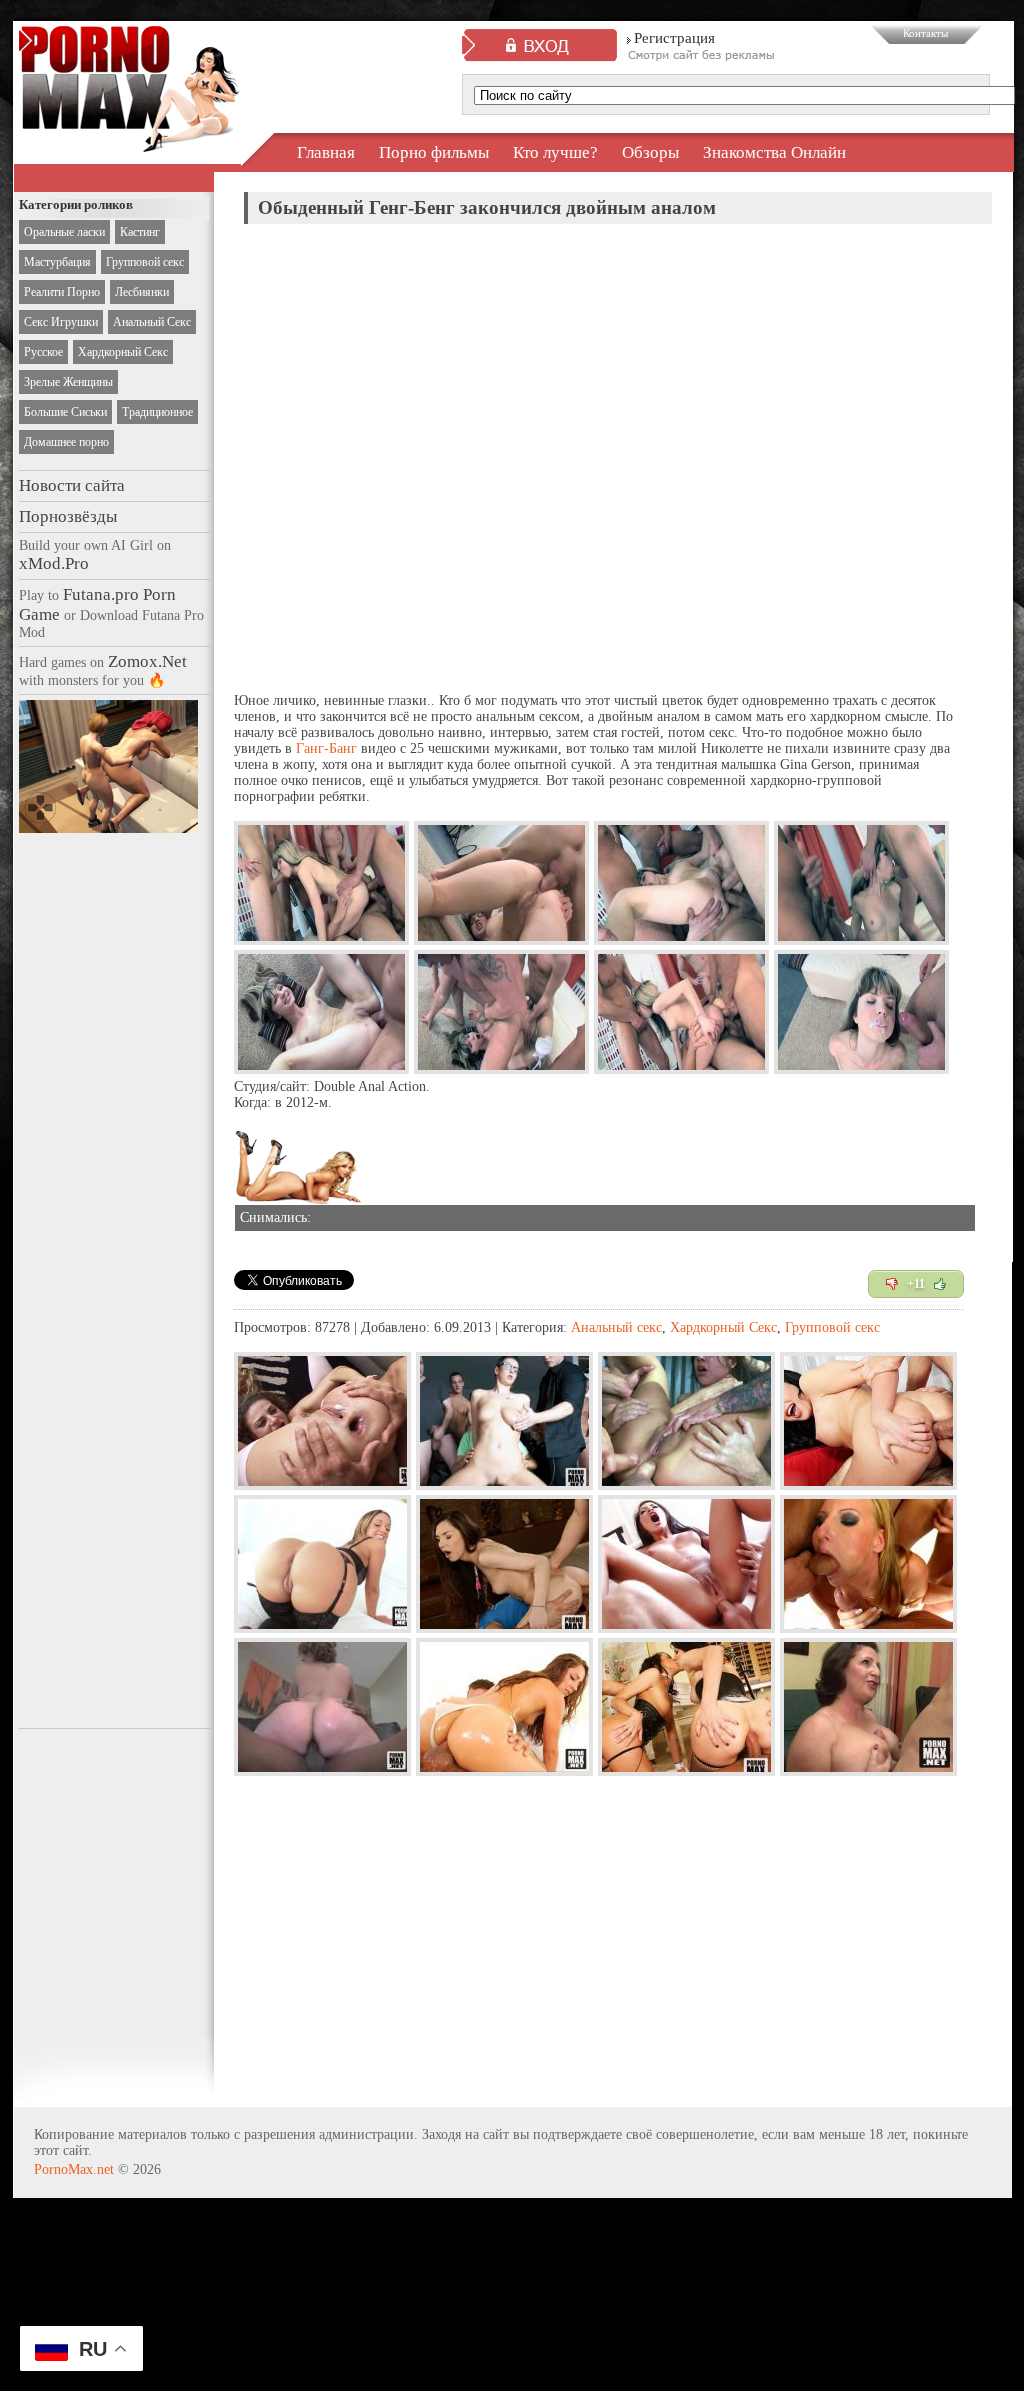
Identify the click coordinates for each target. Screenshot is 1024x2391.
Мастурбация (57, 262)
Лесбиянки (142, 292)
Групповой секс (145, 262)
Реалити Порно (62, 292)
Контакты (925, 33)
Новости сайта (72, 485)
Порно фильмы (434, 152)
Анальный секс (616, 1327)
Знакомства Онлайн (774, 152)
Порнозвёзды (68, 516)
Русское (43, 352)
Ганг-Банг (326, 748)
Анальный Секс (152, 322)
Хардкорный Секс (123, 352)
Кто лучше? (555, 152)
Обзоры (650, 152)
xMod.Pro (54, 563)
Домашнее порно (66, 442)
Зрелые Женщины (68, 382)
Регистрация (674, 38)
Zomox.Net (147, 661)
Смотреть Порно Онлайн (129, 134)
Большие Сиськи (65, 412)
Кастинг (140, 232)
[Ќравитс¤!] (940, 1284)
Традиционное (157, 412)
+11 (916, 1284)
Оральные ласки (64, 232)
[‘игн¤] (892, 1284)
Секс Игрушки (61, 322)
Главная (326, 152)
